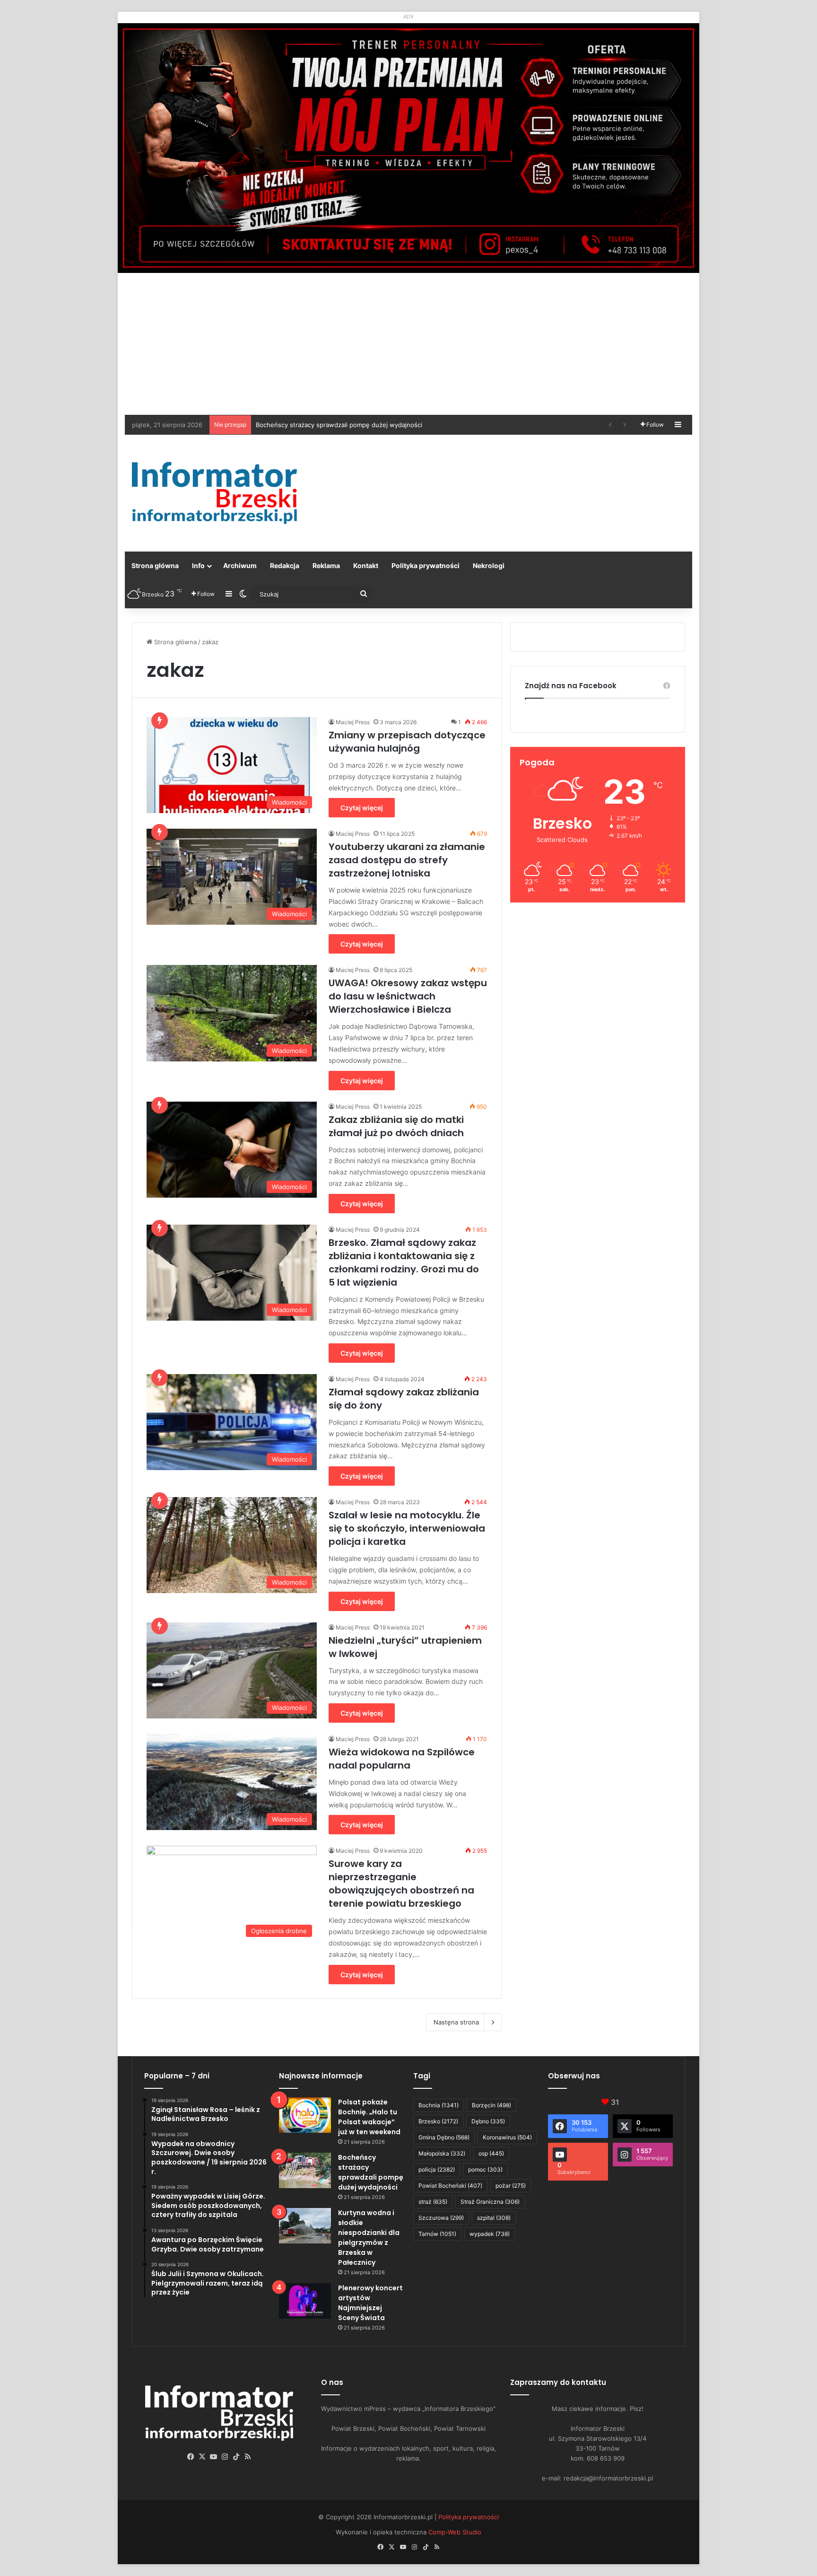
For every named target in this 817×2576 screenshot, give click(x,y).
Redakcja (285, 565)
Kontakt (366, 565)
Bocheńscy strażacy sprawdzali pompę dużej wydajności (371, 2172)
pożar (511, 2186)
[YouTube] (214, 2457)
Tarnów (437, 2234)
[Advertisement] (408, 344)
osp (491, 2153)
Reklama (326, 565)
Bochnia (439, 2105)
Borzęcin (491, 2105)
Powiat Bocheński (450, 2186)
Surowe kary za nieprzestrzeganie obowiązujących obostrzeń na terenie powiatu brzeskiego (401, 1884)
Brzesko (438, 2121)
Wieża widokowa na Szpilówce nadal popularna (402, 1759)
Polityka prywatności (426, 565)
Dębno (488, 2121)
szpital (494, 2218)
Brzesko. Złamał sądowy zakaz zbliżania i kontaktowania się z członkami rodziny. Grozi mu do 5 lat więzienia (404, 1262)
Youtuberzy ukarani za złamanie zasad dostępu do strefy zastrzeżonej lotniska (407, 860)
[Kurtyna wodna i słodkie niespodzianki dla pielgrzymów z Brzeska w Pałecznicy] (305, 2226)
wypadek (490, 2234)
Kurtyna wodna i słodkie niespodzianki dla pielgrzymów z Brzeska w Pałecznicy (372, 425)
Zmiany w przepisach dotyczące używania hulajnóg (407, 742)
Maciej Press (353, 722)
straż (433, 2202)
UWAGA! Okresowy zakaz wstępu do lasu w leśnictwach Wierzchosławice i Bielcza (408, 996)
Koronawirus (507, 2137)
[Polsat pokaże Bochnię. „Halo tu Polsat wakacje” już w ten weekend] (305, 2115)
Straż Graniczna (490, 2202)
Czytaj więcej (362, 808)
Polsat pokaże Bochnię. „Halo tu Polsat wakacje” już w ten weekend (369, 2117)
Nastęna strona (456, 2022)
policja (437, 2169)
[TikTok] (236, 2457)
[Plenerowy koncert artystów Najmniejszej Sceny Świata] (305, 2301)
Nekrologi (489, 565)
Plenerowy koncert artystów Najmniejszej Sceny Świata (370, 2303)
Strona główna (155, 565)
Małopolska (442, 2153)
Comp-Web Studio (455, 2532)
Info (198, 565)
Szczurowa (441, 2218)
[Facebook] (191, 2457)
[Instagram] (225, 2457)
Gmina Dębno (444, 2137)
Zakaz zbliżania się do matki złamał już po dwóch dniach (396, 1126)
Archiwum (240, 565)
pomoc (485, 2169)
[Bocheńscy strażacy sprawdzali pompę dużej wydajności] (305, 2170)
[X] (202, 2457)
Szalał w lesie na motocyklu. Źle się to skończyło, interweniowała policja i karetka (407, 1528)
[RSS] (248, 2457)
